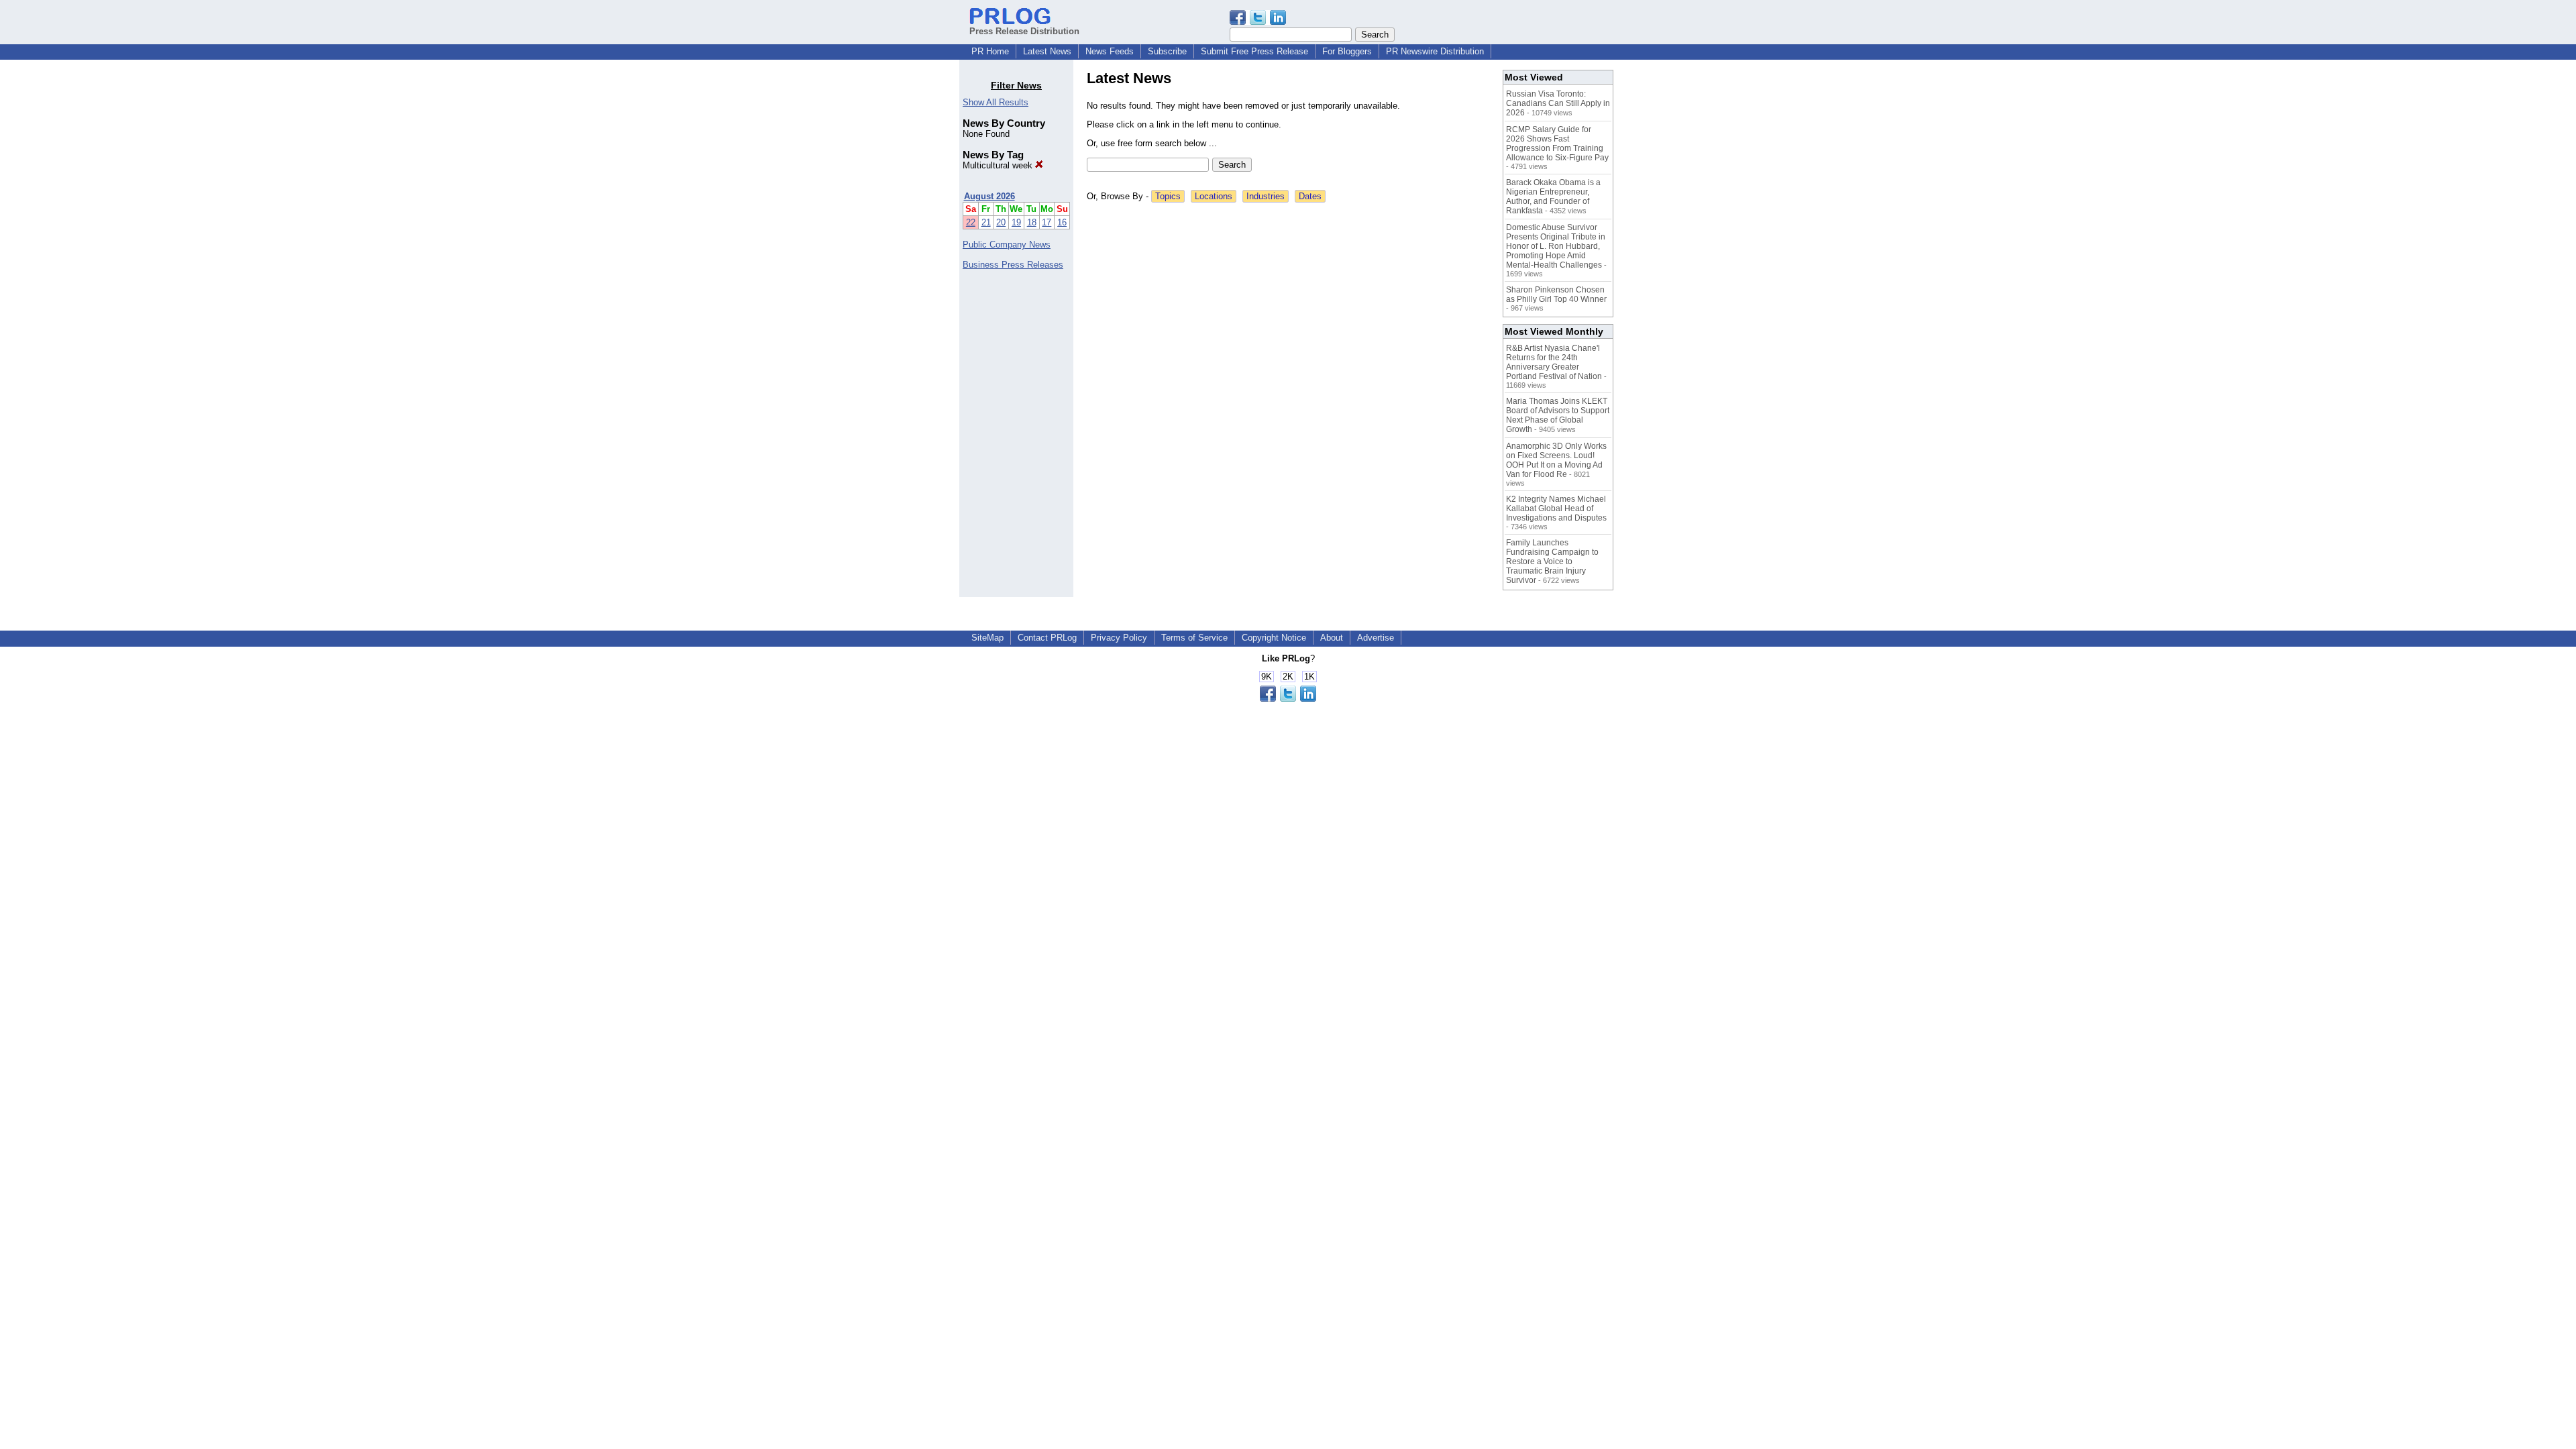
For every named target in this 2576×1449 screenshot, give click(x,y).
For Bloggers (1347, 51)
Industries (1266, 196)
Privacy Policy (1119, 638)
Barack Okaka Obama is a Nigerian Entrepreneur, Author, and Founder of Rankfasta (1553, 197)
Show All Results (996, 102)
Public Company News (1007, 245)
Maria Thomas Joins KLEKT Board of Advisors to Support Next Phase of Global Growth (1558, 415)
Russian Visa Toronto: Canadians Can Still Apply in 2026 (1558, 103)
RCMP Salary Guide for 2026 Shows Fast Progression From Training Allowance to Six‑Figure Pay (1557, 144)
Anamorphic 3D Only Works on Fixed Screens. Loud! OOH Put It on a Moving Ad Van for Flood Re (1556, 460)
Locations (1214, 196)
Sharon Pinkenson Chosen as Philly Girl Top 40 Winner (1556, 294)
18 (1032, 222)
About (1332, 638)
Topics (1168, 196)
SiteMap (987, 638)
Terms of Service (1194, 638)
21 (986, 222)
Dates (1310, 196)
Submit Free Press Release (1254, 51)
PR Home (990, 51)
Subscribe (1167, 51)
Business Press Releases (1013, 265)
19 (1016, 222)
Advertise (1376, 638)
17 (1046, 222)
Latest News (1047, 51)
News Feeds (1110, 51)
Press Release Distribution (1024, 31)
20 (1001, 222)
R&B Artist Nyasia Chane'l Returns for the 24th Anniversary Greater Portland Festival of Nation (1554, 362)
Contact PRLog (1047, 638)
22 (971, 222)
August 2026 (989, 196)
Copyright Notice (1274, 638)
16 (1062, 222)
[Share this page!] (1258, 22)
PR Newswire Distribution (1435, 51)
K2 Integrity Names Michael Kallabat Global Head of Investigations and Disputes (1556, 508)
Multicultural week (999, 165)
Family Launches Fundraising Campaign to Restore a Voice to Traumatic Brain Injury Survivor (1552, 561)
